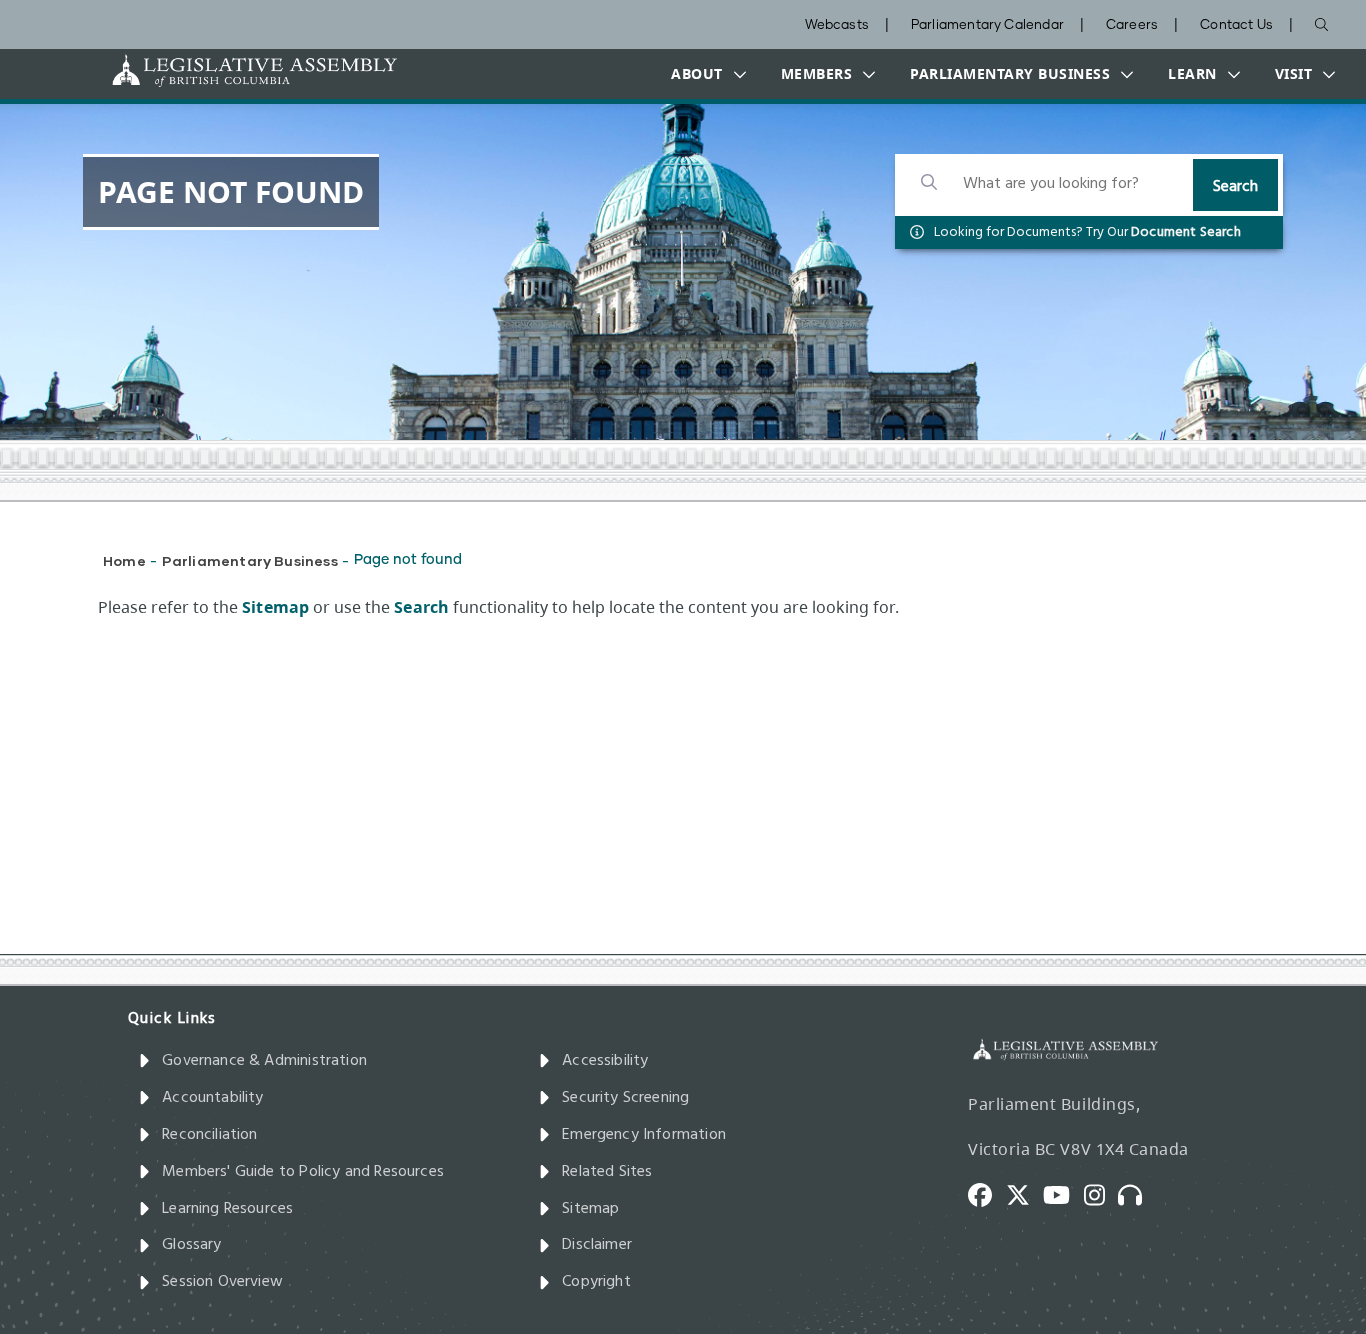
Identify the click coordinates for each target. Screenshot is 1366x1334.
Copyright (596, 1282)
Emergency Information (644, 1135)
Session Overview (222, 1282)
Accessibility (605, 1061)
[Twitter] (1025, 1194)
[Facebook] (987, 1194)
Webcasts (837, 25)
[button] (704, 74)
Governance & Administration (264, 1061)
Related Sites (607, 1172)
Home (124, 560)
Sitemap (590, 1209)
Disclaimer (597, 1245)
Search (1235, 187)
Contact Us (1236, 25)
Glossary (191, 1245)
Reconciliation (210, 1135)
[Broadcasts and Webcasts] (1137, 1194)
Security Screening (625, 1098)
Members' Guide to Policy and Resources (303, 1172)
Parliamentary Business (250, 560)
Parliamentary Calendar (987, 25)
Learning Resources (227, 1209)
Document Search (1186, 232)
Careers (1132, 25)
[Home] (192, 70)
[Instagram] (1101, 1194)
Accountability (213, 1098)
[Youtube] (1063, 1194)
